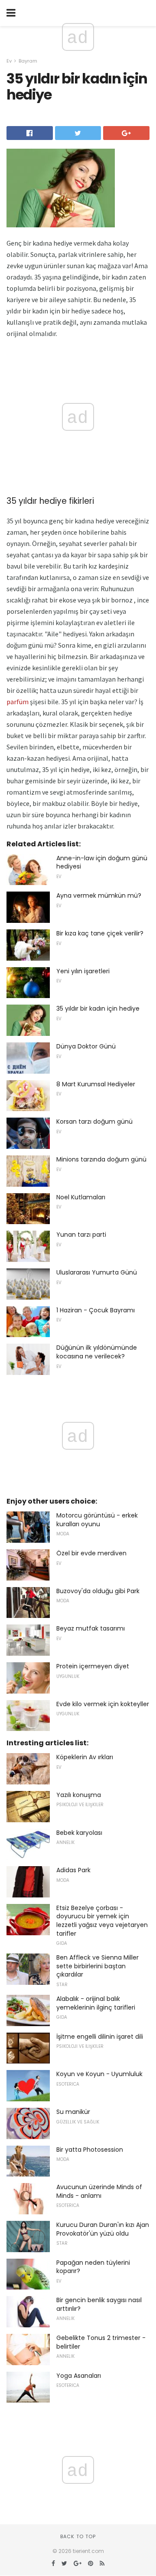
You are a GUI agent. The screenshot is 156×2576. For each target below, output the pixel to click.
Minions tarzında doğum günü (101, 1159)
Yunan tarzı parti (81, 1235)
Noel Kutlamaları (81, 1197)
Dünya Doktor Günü (86, 1046)
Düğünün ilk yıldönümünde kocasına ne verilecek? (97, 1352)
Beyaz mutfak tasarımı (91, 1628)
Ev (9, 61)
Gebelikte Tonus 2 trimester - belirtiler (101, 2342)
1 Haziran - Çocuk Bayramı (96, 1310)
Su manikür (73, 2112)
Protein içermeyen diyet (93, 1666)
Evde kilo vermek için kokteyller (103, 1704)
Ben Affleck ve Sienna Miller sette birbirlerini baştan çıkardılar (97, 1966)
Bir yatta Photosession (90, 2150)
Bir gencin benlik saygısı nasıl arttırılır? (99, 2304)
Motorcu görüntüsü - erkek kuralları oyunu (97, 1520)
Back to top (78, 2536)
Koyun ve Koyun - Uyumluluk (99, 2074)
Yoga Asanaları (79, 2376)
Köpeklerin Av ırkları (85, 1757)
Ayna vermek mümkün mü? (99, 895)
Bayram (28, 61)
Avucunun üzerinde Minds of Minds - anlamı (99, 2191)
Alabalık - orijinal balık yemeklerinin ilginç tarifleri (96, 2003)
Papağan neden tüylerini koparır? (93, 2267)
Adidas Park (73, 1870)
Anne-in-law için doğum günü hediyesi (102, 862)
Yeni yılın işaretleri (83, 971)
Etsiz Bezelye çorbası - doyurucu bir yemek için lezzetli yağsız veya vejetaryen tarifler (102, 1921)
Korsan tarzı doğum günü (94, 1122)
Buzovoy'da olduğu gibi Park (98, 1591)
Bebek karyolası (79, 1833)
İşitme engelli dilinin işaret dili (100, 2037)
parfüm (18, 702)
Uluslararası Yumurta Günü (97, 1272)
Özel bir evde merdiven (91, 1553)
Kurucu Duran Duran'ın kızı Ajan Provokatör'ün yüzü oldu (103, 2229)
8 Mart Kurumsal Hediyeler (96, 1084)
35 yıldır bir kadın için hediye (98, 1008)
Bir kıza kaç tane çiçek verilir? (100, 933)
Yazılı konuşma (79, 1795)
